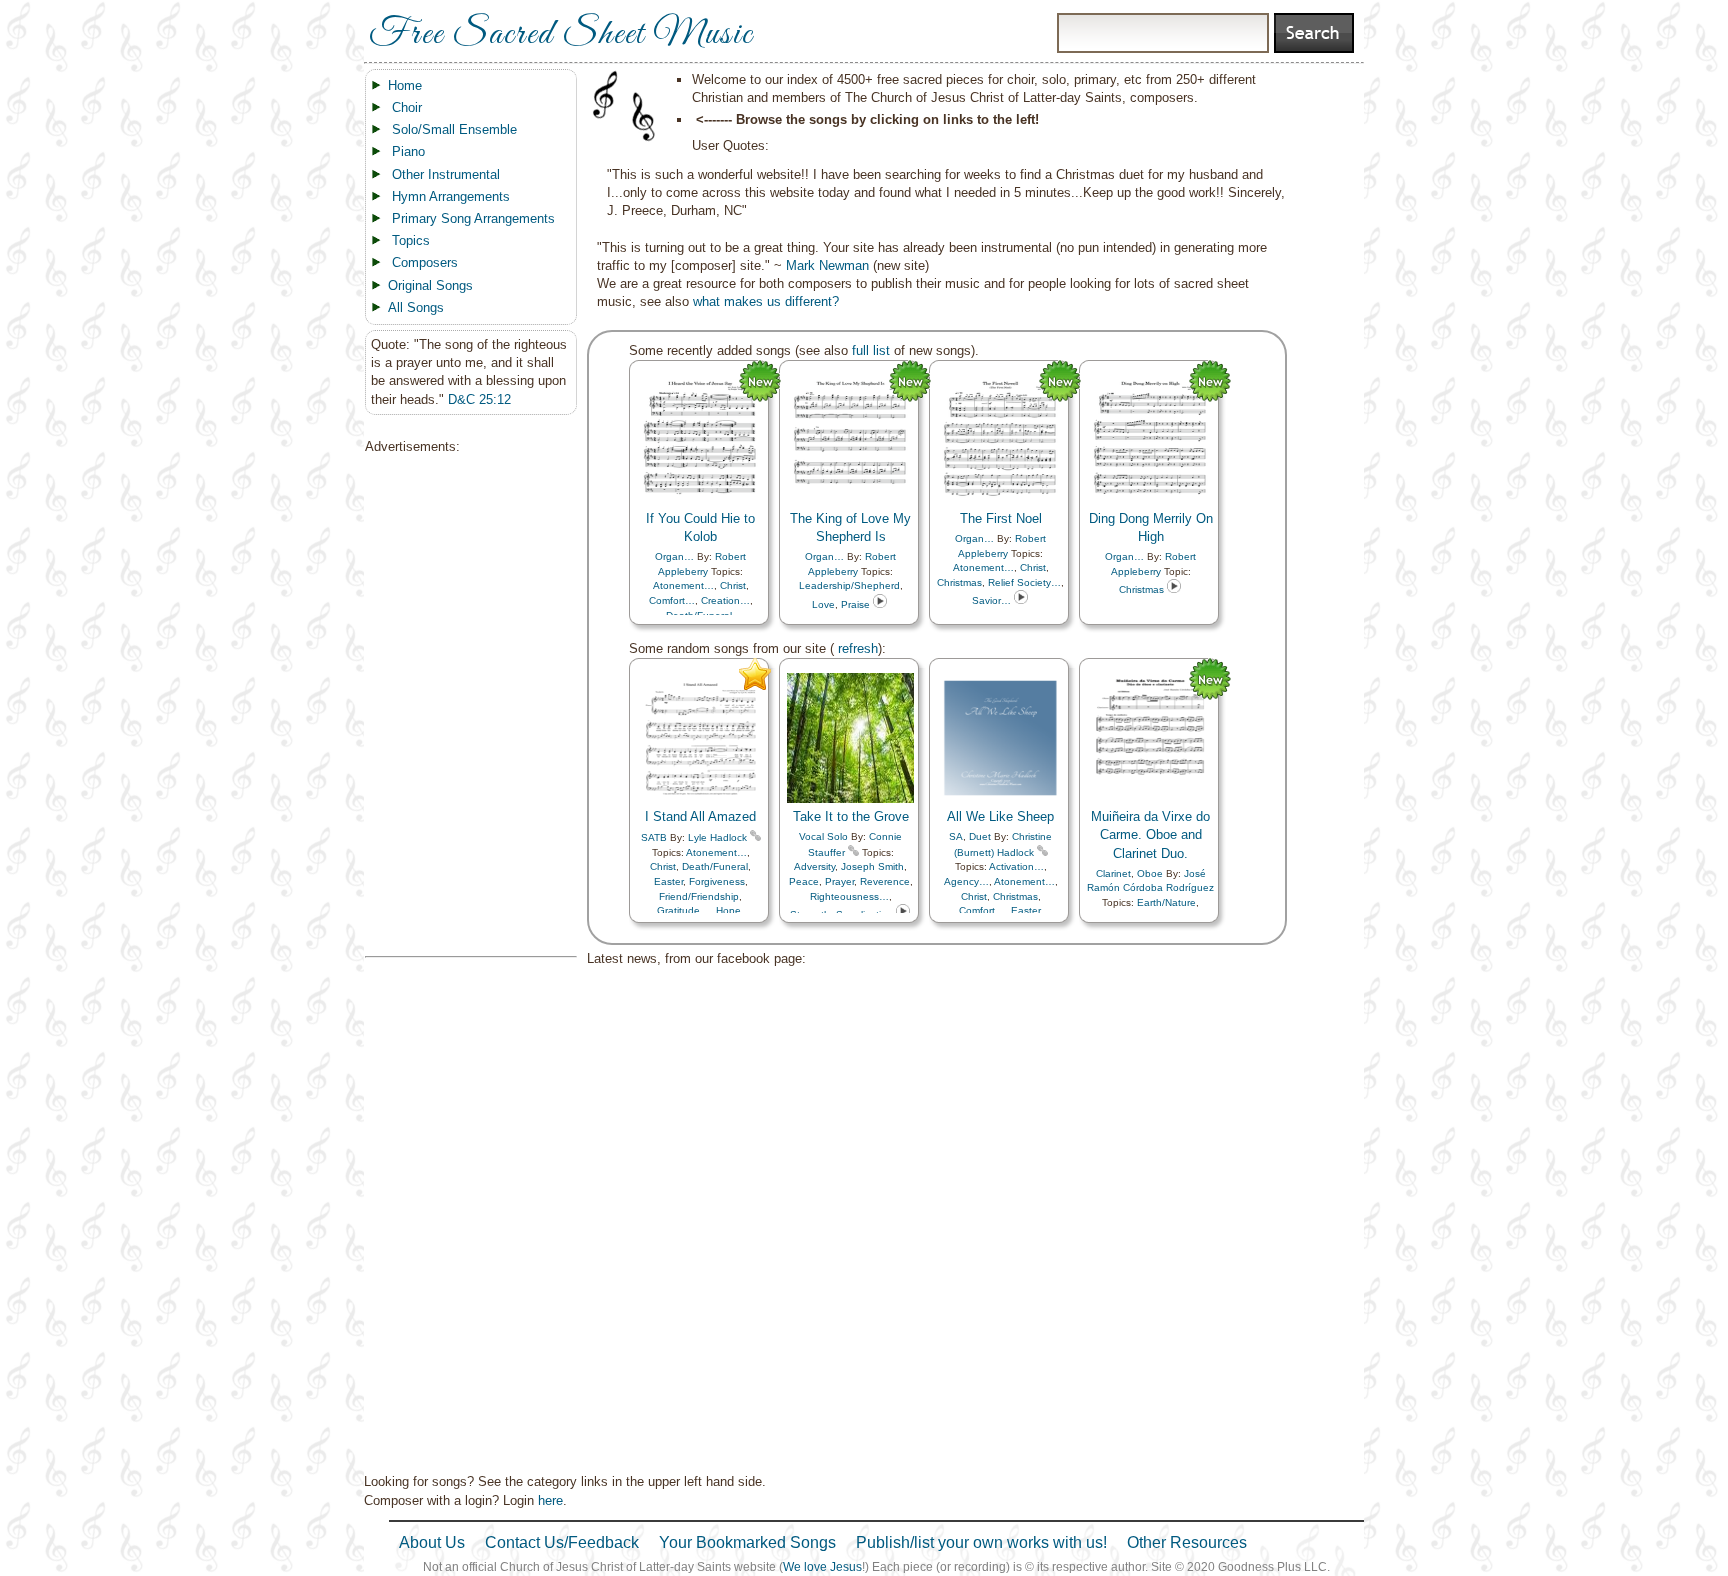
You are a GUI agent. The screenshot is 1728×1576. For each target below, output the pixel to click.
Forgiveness (717, 881)
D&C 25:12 (479, 399)
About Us (432, 1542)
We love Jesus (822, 1567)
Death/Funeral (715, 866)
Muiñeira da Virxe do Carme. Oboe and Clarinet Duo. (1150, 834)
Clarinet (1113, 873)
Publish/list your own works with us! (981, 1542)
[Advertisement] (465, 706)
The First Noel (1001, 518)
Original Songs (430, 285)
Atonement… (683, 585)
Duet (980, 836)
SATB (654, 837)
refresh (856, 648)
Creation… (725, 600)
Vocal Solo (823, 836)
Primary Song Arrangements (473, 218)
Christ (733, 585)
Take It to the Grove (851, 816)
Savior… (991, 600)
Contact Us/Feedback (562, 1542)
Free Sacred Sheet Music (561, 35)
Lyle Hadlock (717, 837)
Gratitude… (683, 910)
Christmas (959, 582)
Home (405, 85)
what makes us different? (766, 301)
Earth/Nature (1166, 902)
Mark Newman (827, 265)
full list (871, 350)
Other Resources (1187, 1542)
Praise (855, 604)
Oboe (1150, 873)
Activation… (1016, 866)
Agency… (966, 881)
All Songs (416, 307)
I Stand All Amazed (700, 816)
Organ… (674, 556)
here (550, 1500)
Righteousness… (849, 896)
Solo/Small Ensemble (454, 129)
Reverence (885, 881)
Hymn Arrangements (451, 196)
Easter (668, 881)
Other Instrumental (446, 174)
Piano (408, 151)
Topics (411, 240)
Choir (407, 107)
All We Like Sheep (1000, 816)
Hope (728, 910)
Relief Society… (1024, 582)
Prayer (839, 881)
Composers (425, 262)
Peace (804, 881)
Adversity (814, 866)
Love (823, 604)
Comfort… (672, 600)
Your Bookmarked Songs (747, 1542)
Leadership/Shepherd (849, 585)
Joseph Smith (872, 866)
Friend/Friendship (699, 896)
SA (956, 836)
